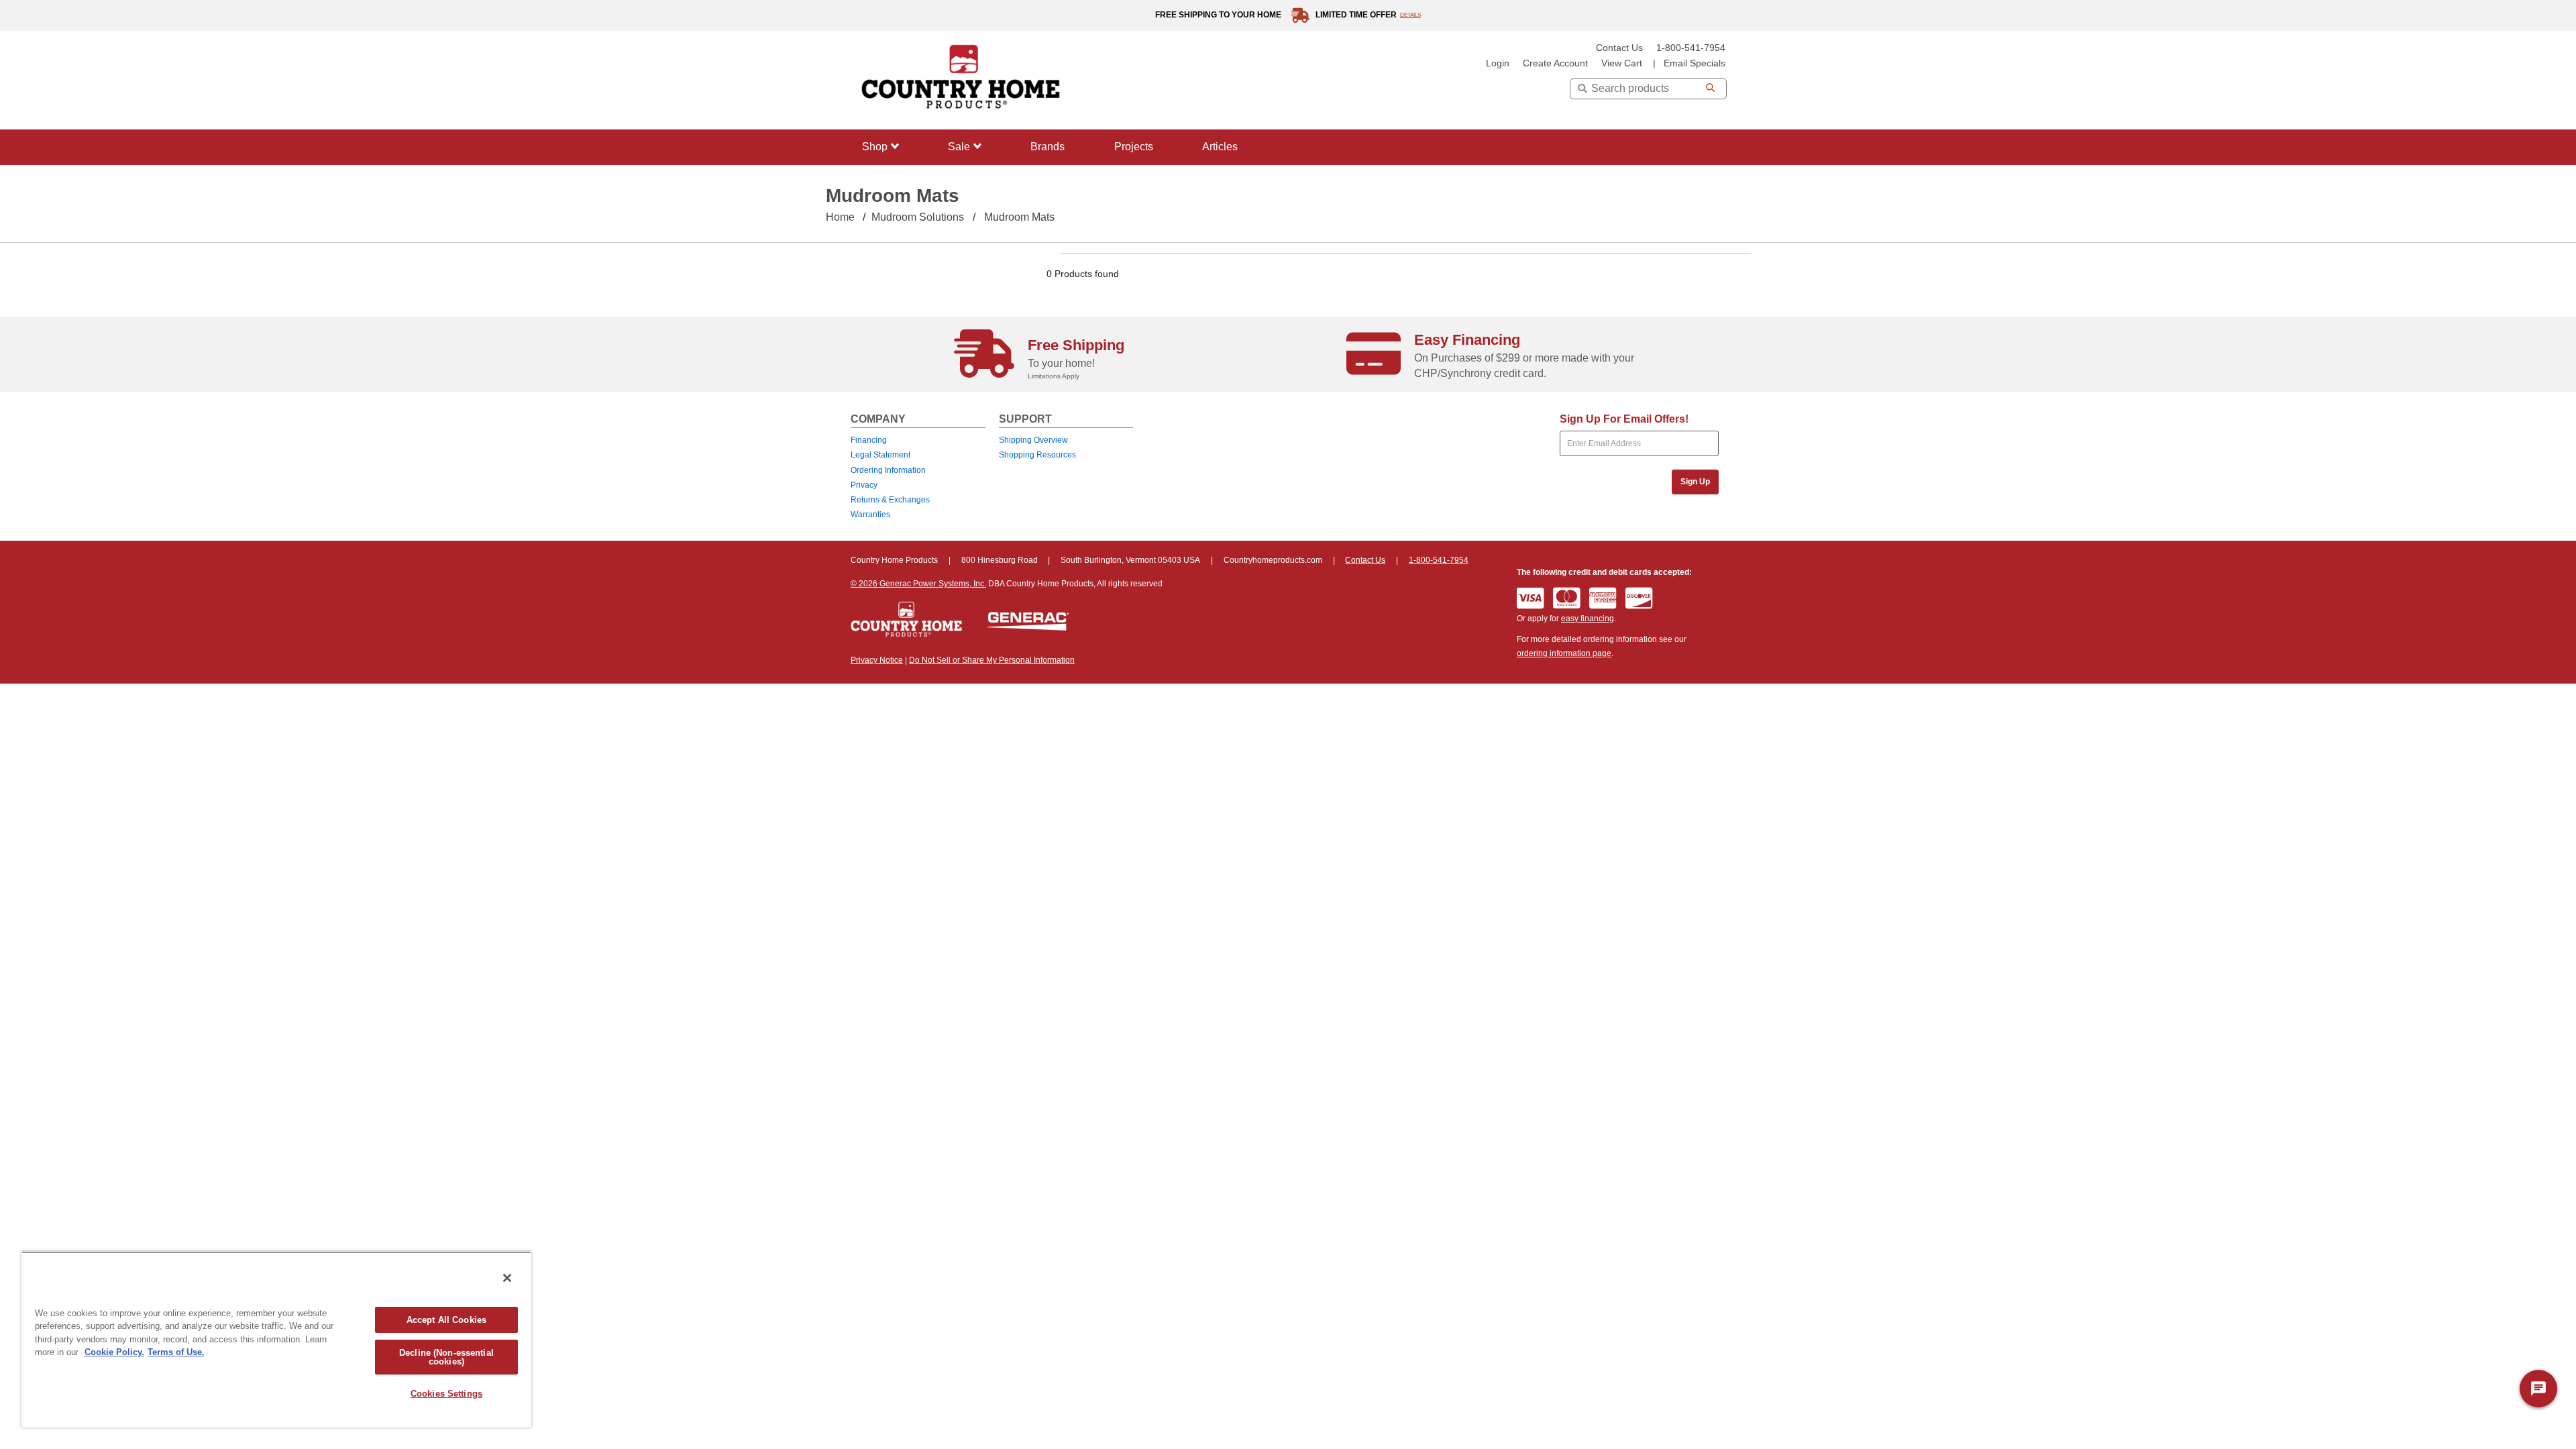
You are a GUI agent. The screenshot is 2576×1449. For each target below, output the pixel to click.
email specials (1695, 63)
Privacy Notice (877, 660)
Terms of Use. (176, 1352)
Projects (1134, 147)
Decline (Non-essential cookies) (446, 1357)
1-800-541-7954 (1691, 48)
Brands (1048, 147)
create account (1555, 63)
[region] (276, 1339)
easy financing (1588, 619)
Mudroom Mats (1019, 217)
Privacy (864, 485)
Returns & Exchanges (890, 500)
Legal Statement (880, 455)
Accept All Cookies (446, 1320)
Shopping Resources (1037, 455)
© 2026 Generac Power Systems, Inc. (918, 584)
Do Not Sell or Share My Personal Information (992, 660)
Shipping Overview (1033, 440)
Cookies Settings (446, 1394)
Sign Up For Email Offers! (1624, 419)
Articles (1220, 147)
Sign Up (1695, 482)
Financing (869, 440)
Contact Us (1619, 48)
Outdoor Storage (896, 304)
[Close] (507, 1278)
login (1498, 63)
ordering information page (1564, 653)
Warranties (870, 515)
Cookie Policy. (114, 1352)
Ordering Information (888, 470)
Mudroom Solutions (918, 217)
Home (840, 217)
